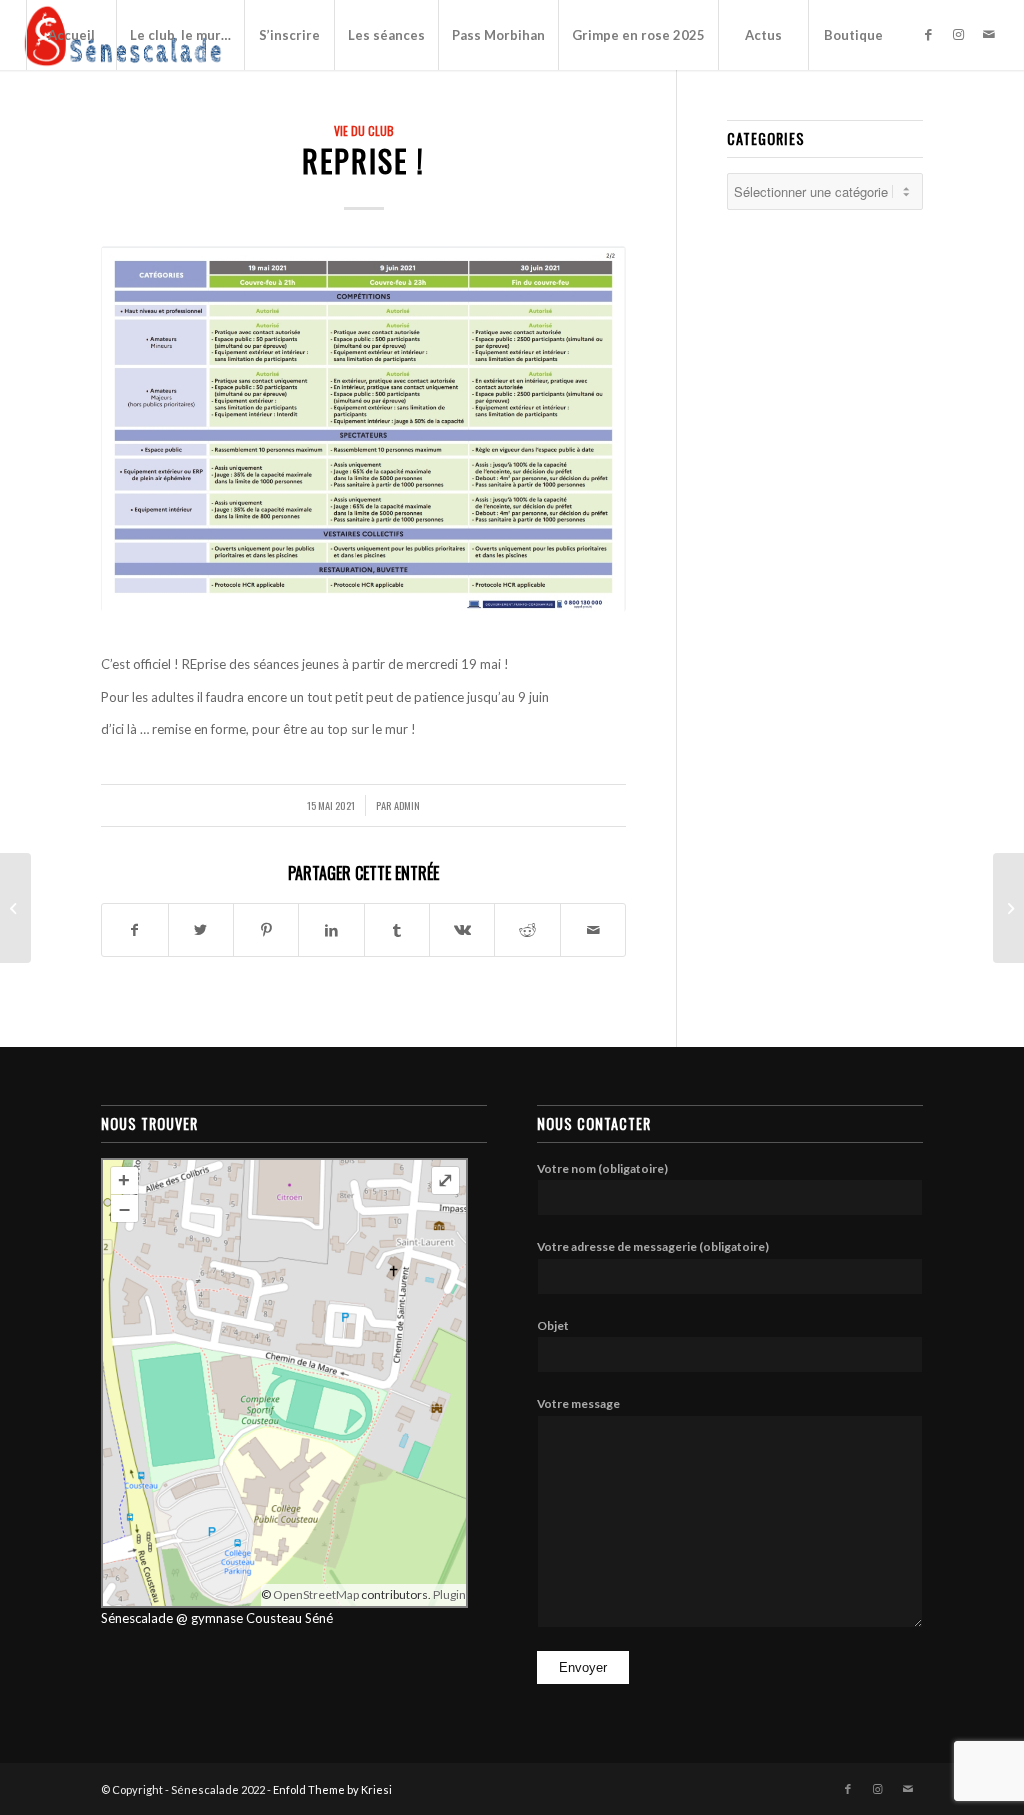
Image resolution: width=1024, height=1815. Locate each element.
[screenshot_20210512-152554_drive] (363, 428)
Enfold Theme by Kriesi (332, 1789)
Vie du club (364, 130)
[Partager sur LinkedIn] (331, 930)
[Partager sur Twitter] (201, 930)
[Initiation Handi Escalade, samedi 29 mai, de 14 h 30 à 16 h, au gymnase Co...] (15, 908)
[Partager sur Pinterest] (266, 930)
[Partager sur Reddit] (527, 930)
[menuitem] (71, 35)
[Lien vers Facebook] (929, 34)
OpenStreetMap (316, 1594)
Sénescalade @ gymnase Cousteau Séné (217, 1618)
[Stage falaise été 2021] (1008, 908)
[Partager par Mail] (593, 930)
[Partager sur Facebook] (134, 930)
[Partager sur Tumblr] (397, 930)
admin (407, 805)
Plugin (448, 1594)
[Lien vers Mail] (989, 34)
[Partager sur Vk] (462, 930)
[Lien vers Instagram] (959, 34)
